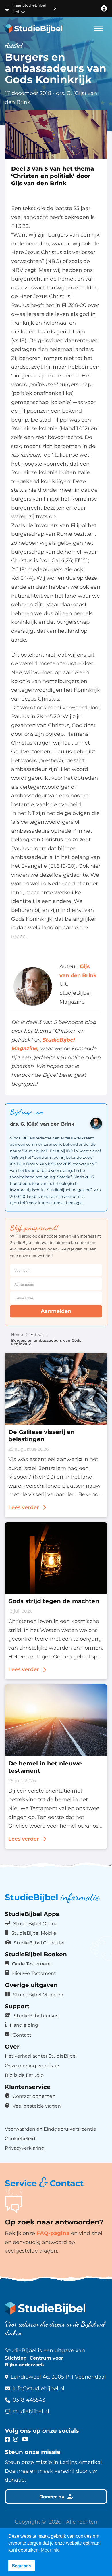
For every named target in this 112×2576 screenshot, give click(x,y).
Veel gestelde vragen (37, 2106)
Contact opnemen (34, 2096)
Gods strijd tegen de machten (54, 1601)
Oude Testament (32, 1964)
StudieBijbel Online (35, 1923)
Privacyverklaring (25, 2148)
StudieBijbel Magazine (39, 1995)
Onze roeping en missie (32, 2066)
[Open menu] (99, 28)
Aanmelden (56, 1311)
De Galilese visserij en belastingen (41, 1436)
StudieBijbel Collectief (39, 1943)
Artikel (37, 1335)
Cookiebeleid (20, 2138)
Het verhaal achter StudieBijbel (41, 2056)
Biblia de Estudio (24, 2075)
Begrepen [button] (22, 2566)
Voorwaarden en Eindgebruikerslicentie (51, 2129)
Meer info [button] (50, 2550)
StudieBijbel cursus (36, 2016)
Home (17, 1335)
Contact (22, 2035)
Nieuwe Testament (34, 1973)
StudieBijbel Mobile (34, 1933)
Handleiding (24, 2025)
